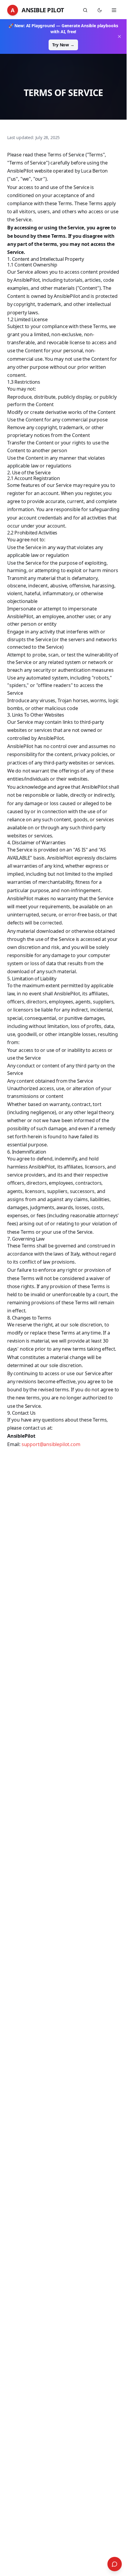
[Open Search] (115, 2564)
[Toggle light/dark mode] (100, 10)
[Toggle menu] (114, 10)
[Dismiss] (119, 36)
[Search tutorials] (85, 10)
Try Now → (63, 45)
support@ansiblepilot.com (51, 1444)
